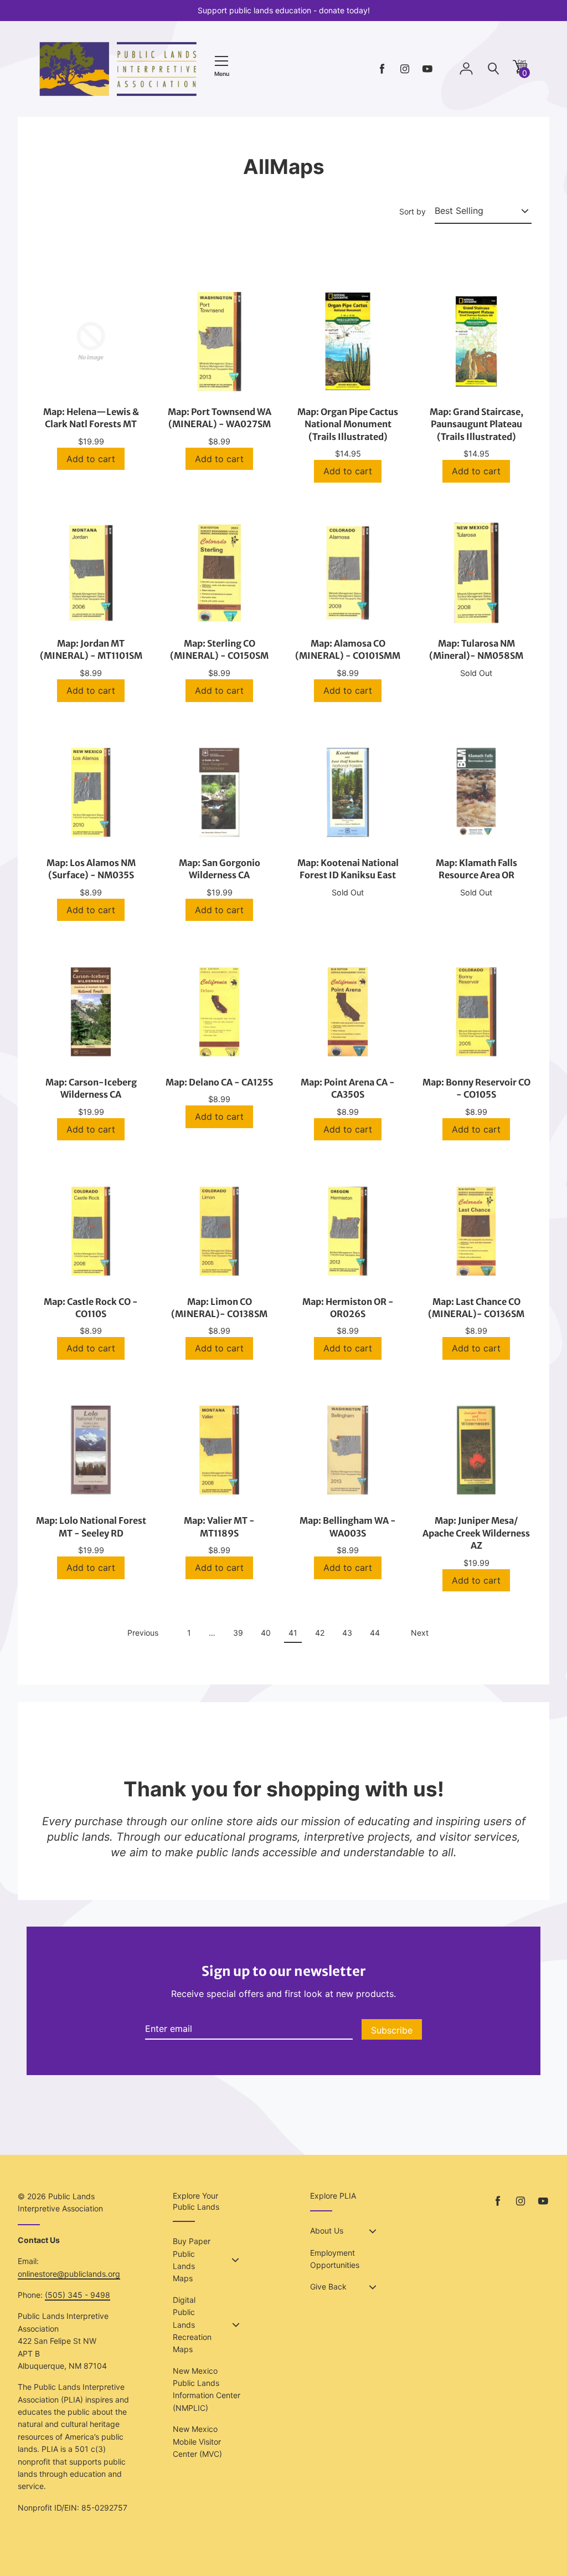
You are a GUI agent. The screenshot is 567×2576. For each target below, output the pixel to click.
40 (266, 1635)
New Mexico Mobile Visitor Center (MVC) (197, 2441)
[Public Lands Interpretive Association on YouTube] (427, 69)
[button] (520, 71)
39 (238, 1635)
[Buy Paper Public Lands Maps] (235, 2260)
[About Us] (373, 2231)
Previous (143, 1633)
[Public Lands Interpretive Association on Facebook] (382, 69)
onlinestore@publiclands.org (69, 2274)
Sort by (413, 211)
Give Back (328, 2286)
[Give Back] (373, 2287)
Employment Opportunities (335, 2259)
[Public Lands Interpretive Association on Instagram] (405, 69)
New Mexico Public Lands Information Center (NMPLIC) (207, 2389)
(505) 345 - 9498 (78, 2295)
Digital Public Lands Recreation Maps (192, 2325)
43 (347, 1635)
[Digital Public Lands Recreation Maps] (236, 2325)
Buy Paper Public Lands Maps (192, 2260)
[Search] (493, 69)
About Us (327, 2231)
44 (375, 1635)
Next (420, 1633)
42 (319, 1635)
